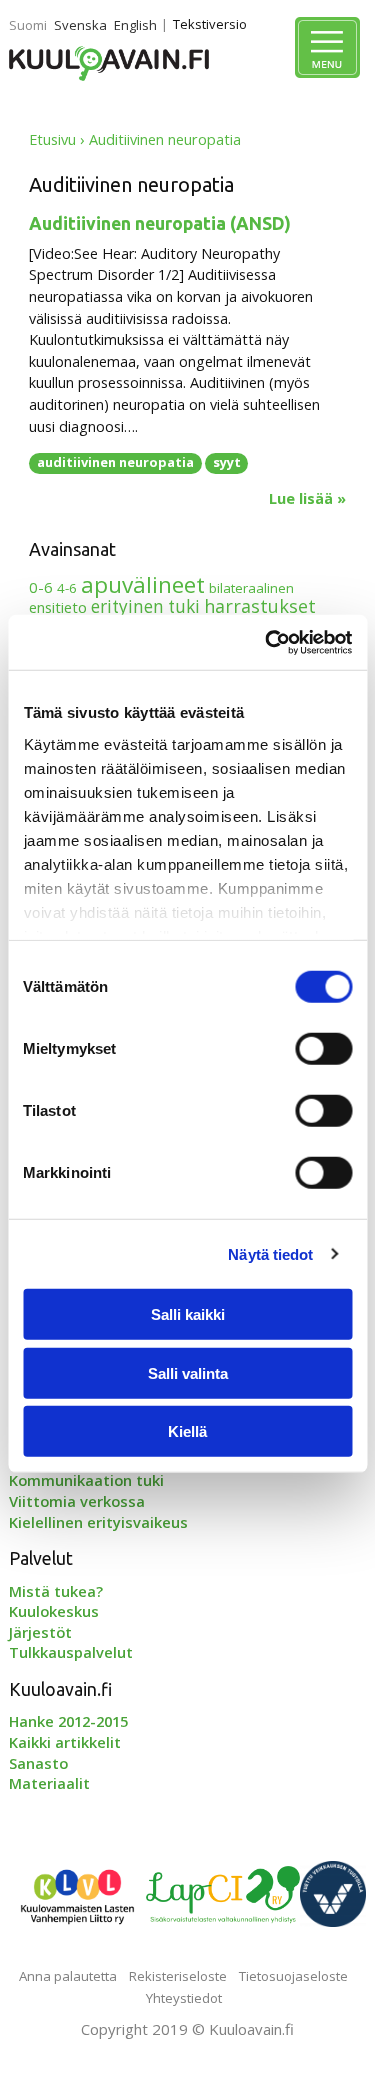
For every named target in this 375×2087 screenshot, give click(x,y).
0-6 (41, 587)
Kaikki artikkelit (65, 1742)
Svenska (80, 25)
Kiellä (187, 1431)
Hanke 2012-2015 (68, 1721)
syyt (227, 462)
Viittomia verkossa (77, 1501)
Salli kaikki (188, 1314)
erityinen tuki (145, 606)
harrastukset (260, 606)
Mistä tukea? (56, 1591)
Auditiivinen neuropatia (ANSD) (160, 223)
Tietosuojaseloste (293, 1976)
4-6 (67, 588)
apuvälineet (143, 584)
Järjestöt (40, 1632)
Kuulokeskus (54, 1611)
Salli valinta (188, 1372)
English (135, 25)
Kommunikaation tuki (86, 1480)
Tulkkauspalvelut (71, 1652)
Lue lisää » (307, 499)
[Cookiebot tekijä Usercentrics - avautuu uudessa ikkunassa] (267, 642)
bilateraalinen (251, 588)
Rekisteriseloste (178, 1976)
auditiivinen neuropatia (115, 462)
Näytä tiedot (270, 1253)
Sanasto (38, 1763)
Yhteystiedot (184, 1998)
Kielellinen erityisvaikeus (98, 1522)
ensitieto (58, 607)
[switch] (323, 1049)
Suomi (28, 25)
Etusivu (52, 139)
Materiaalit (49, 1783)
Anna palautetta (68, 1976)
